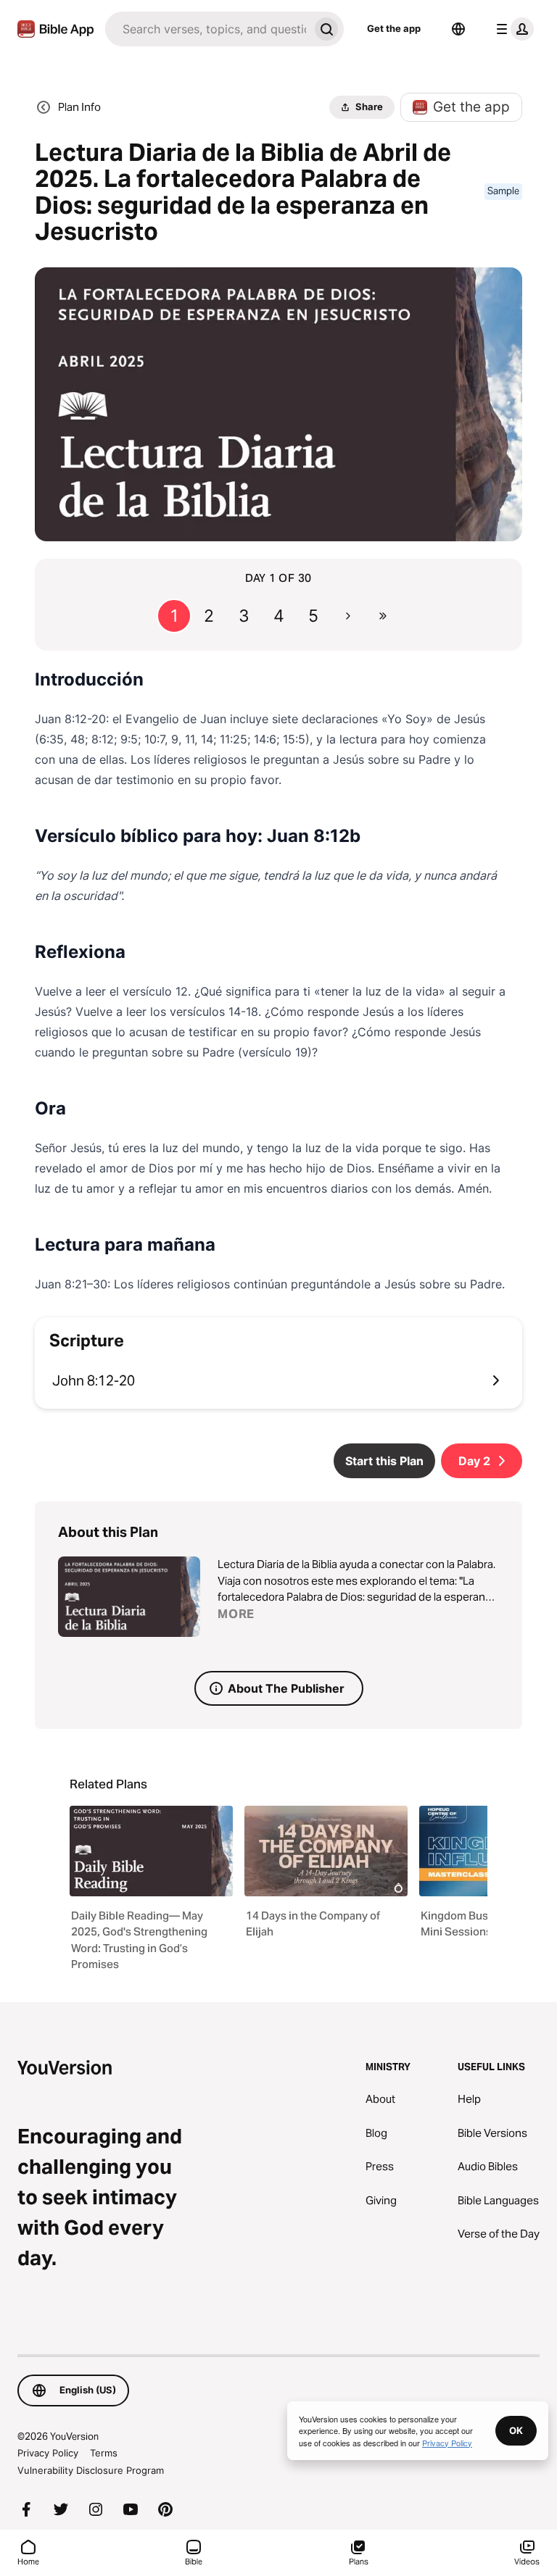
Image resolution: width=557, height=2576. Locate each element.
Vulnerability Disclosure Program (91, 2470)
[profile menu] (512, 29)
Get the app (394, 28)
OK (516, 2430)
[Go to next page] (348, 616)
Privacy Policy (48, 2453)
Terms (104, 2453)
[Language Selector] (458, 29)
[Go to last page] (383, 616)
